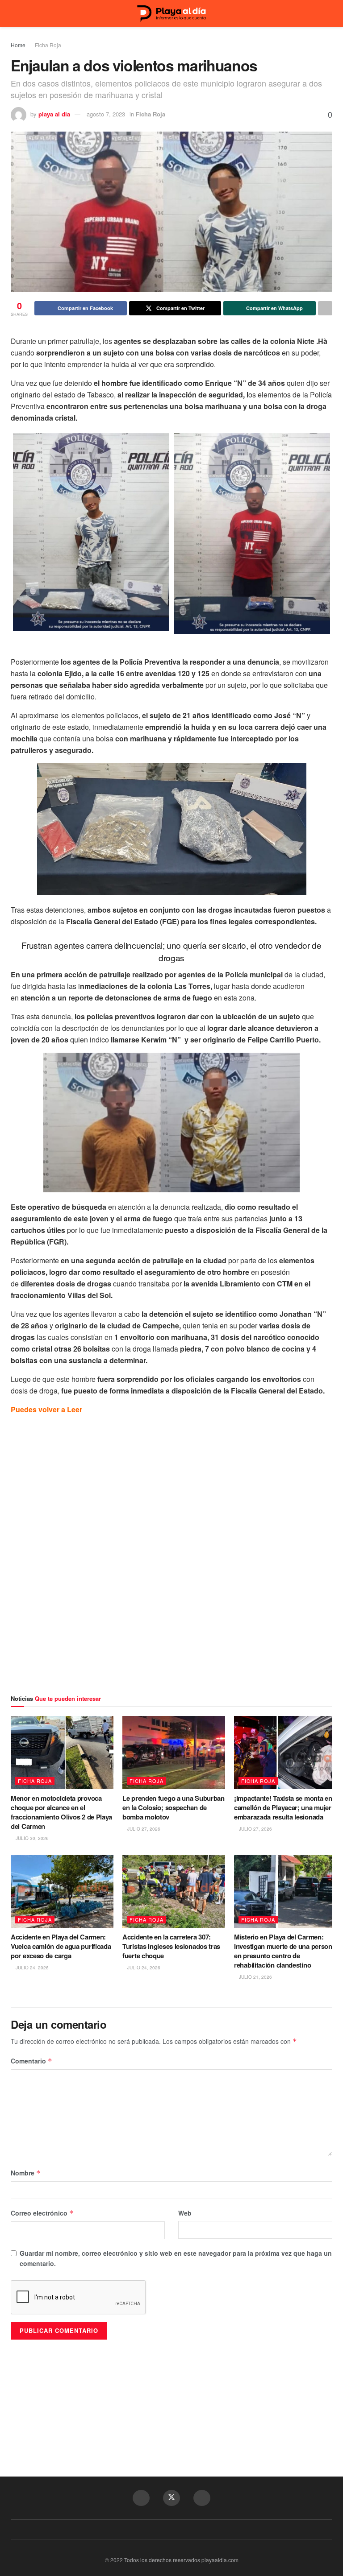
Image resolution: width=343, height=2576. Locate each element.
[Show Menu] (15, 13)
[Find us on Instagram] (202, 2498)
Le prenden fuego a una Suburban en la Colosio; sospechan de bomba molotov (174, 1807)
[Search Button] (328, 13)
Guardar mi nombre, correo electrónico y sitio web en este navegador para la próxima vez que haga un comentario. (176, 2258)
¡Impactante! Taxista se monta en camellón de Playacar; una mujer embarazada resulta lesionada (283, 1807)
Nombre (26, 2173)
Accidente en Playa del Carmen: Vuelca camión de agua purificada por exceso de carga (61, 1946)
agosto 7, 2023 (106, 114)
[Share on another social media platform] (325, 308)
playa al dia (54, 114)
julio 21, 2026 (255, 1977)
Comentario (31, 2061)
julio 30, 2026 (31, 1838)
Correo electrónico (42, 2213)
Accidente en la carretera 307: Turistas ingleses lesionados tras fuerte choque (171, 1946)
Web (185, 2213)
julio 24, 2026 (31, 1968)
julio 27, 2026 (143, 1829)
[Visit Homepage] (171, 14)
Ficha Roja (48, 45)
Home (18, 45)
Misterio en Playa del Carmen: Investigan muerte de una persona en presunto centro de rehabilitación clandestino (285, 1951)
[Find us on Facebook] (141, 2498)
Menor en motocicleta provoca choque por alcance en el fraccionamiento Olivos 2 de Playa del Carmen (61, 1812)
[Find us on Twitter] (171, 2498)
